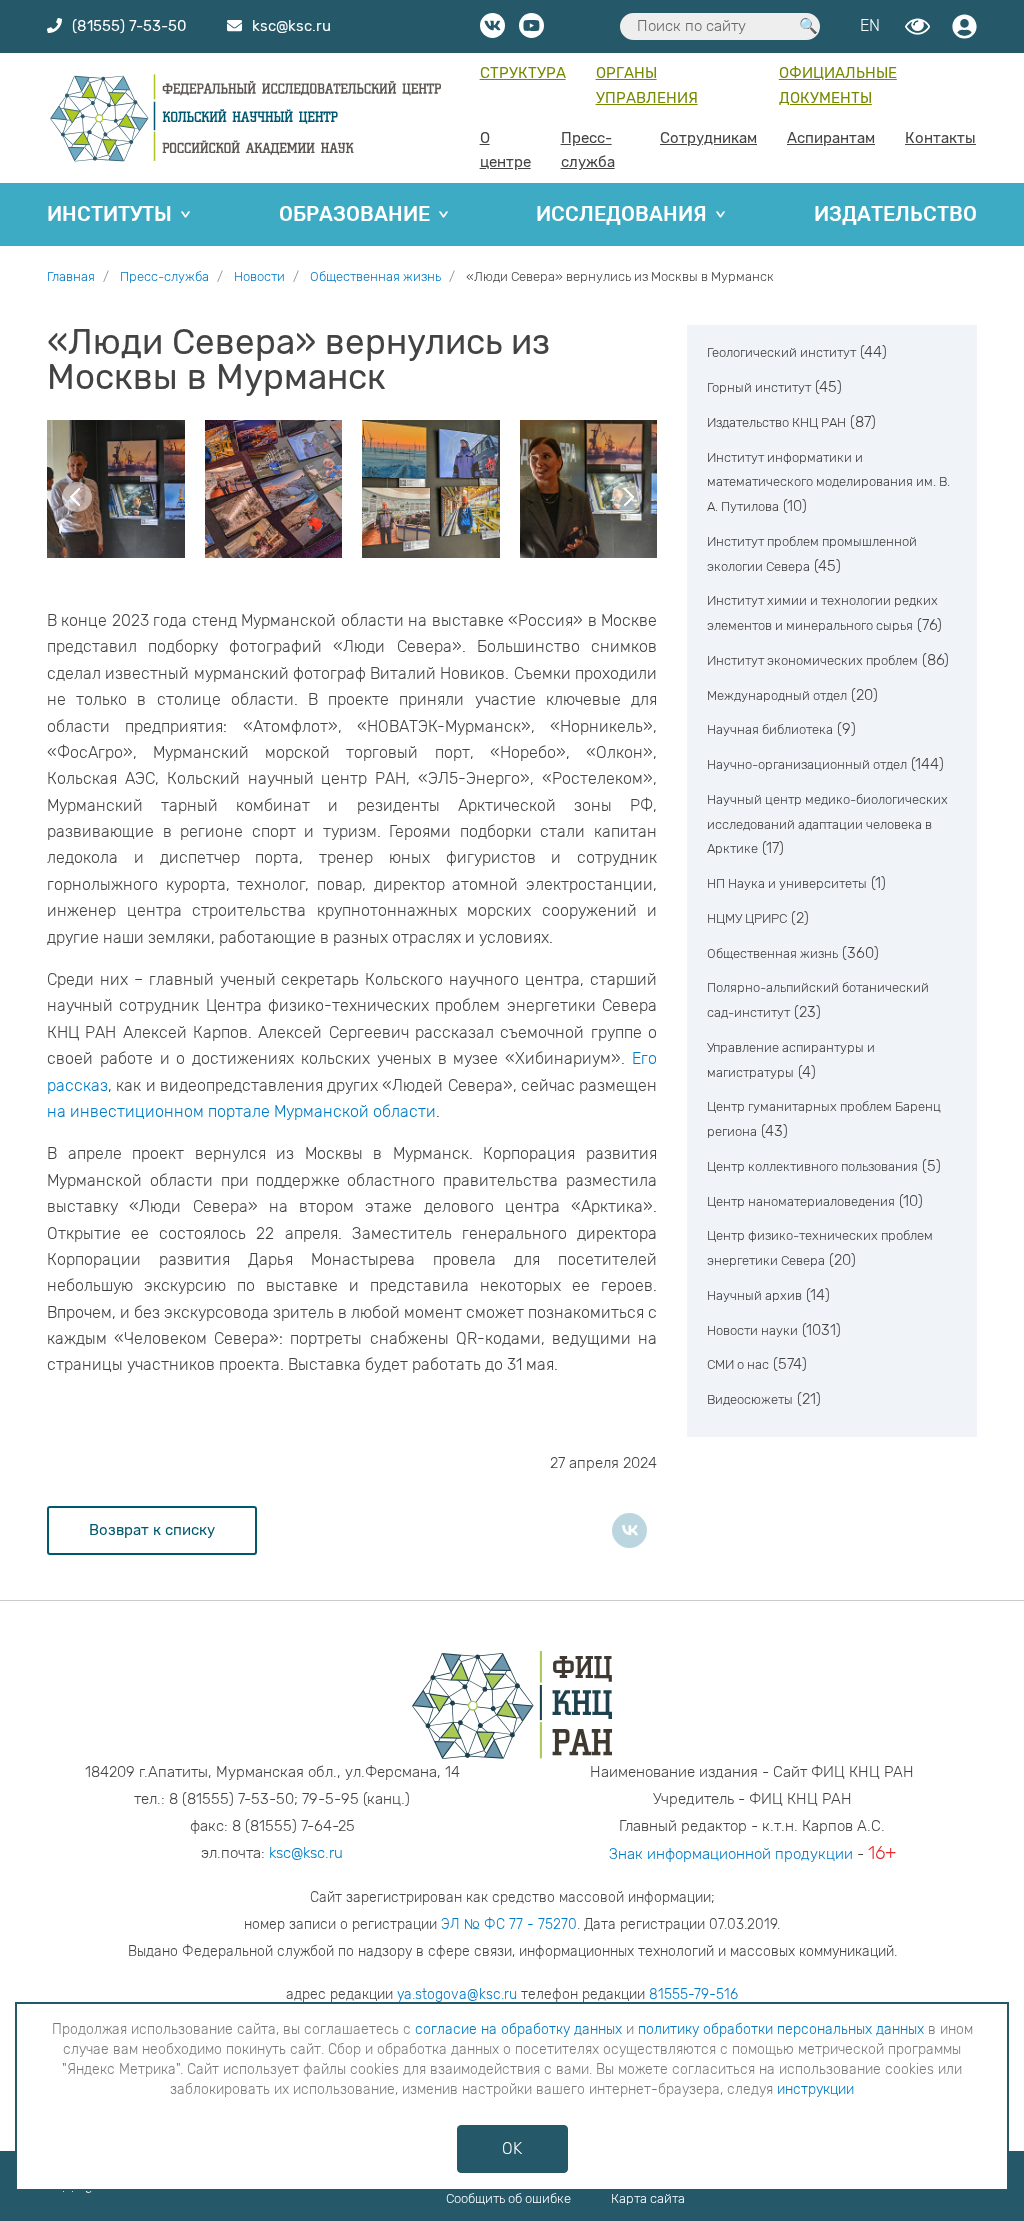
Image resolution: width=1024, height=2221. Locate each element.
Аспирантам (831, 138)
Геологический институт (781, 352)
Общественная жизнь (772, 953)
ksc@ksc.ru (306, 1853)
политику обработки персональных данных (781, 2029)
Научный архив (754, 1295)
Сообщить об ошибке (508, 2198)
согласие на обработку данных (518, 2029)
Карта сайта (648, 2198)
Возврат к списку (152, 1530)
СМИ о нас (738, 1364)
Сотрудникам (708, 138)
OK (512, 2148)
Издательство (895, 214)
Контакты (940, 138)
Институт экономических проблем (812, 660)
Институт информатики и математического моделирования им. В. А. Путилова (828, 482)
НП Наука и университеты (787, 883)
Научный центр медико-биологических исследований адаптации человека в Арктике (827, 824)
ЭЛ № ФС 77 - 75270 (509, 1924)
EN (870, 25)
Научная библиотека (770, 729)
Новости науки (752, 1330)
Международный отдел (777, 695)
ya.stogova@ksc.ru (457, 1994)
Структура (523, 73)
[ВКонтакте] (629, 1530)
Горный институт (759, 387)
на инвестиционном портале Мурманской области (241, 1111)
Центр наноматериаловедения (801, 1201)
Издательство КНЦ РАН (776, 422)
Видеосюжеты (750, 1399)
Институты (109, 214)
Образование (354, 214)
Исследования (621, 214)
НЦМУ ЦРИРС (747, 918)
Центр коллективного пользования (812, 1166)
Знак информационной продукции (731, 1854)
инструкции (815, 2089)
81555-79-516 (693, 1994)
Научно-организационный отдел (807, 764)
